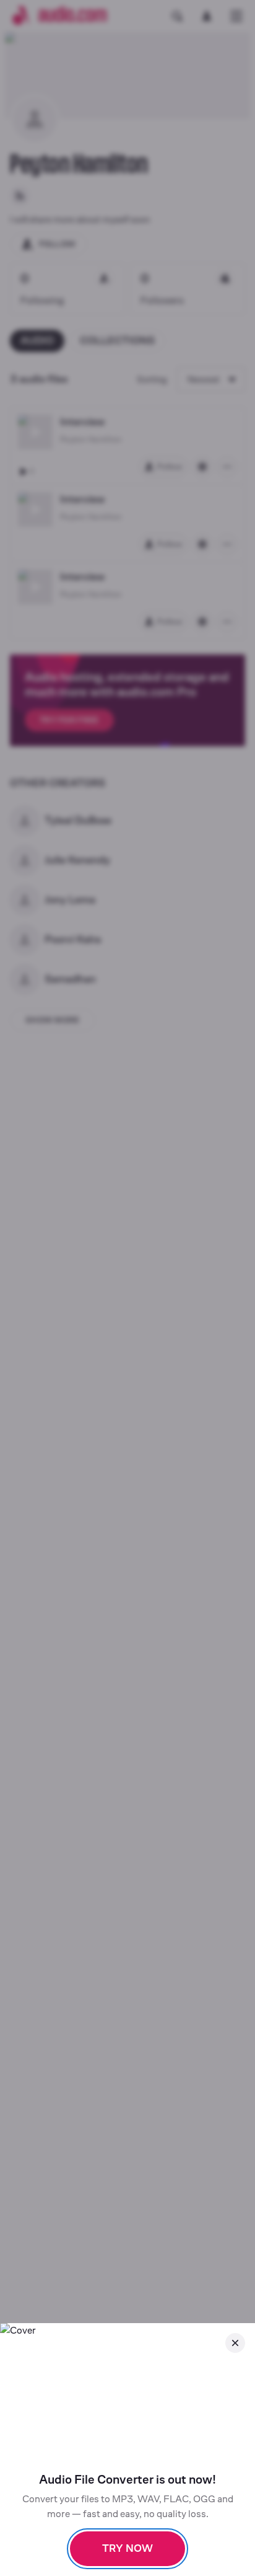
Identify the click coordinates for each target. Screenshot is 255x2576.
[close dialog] (235, 2343)
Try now (127, 2548)
